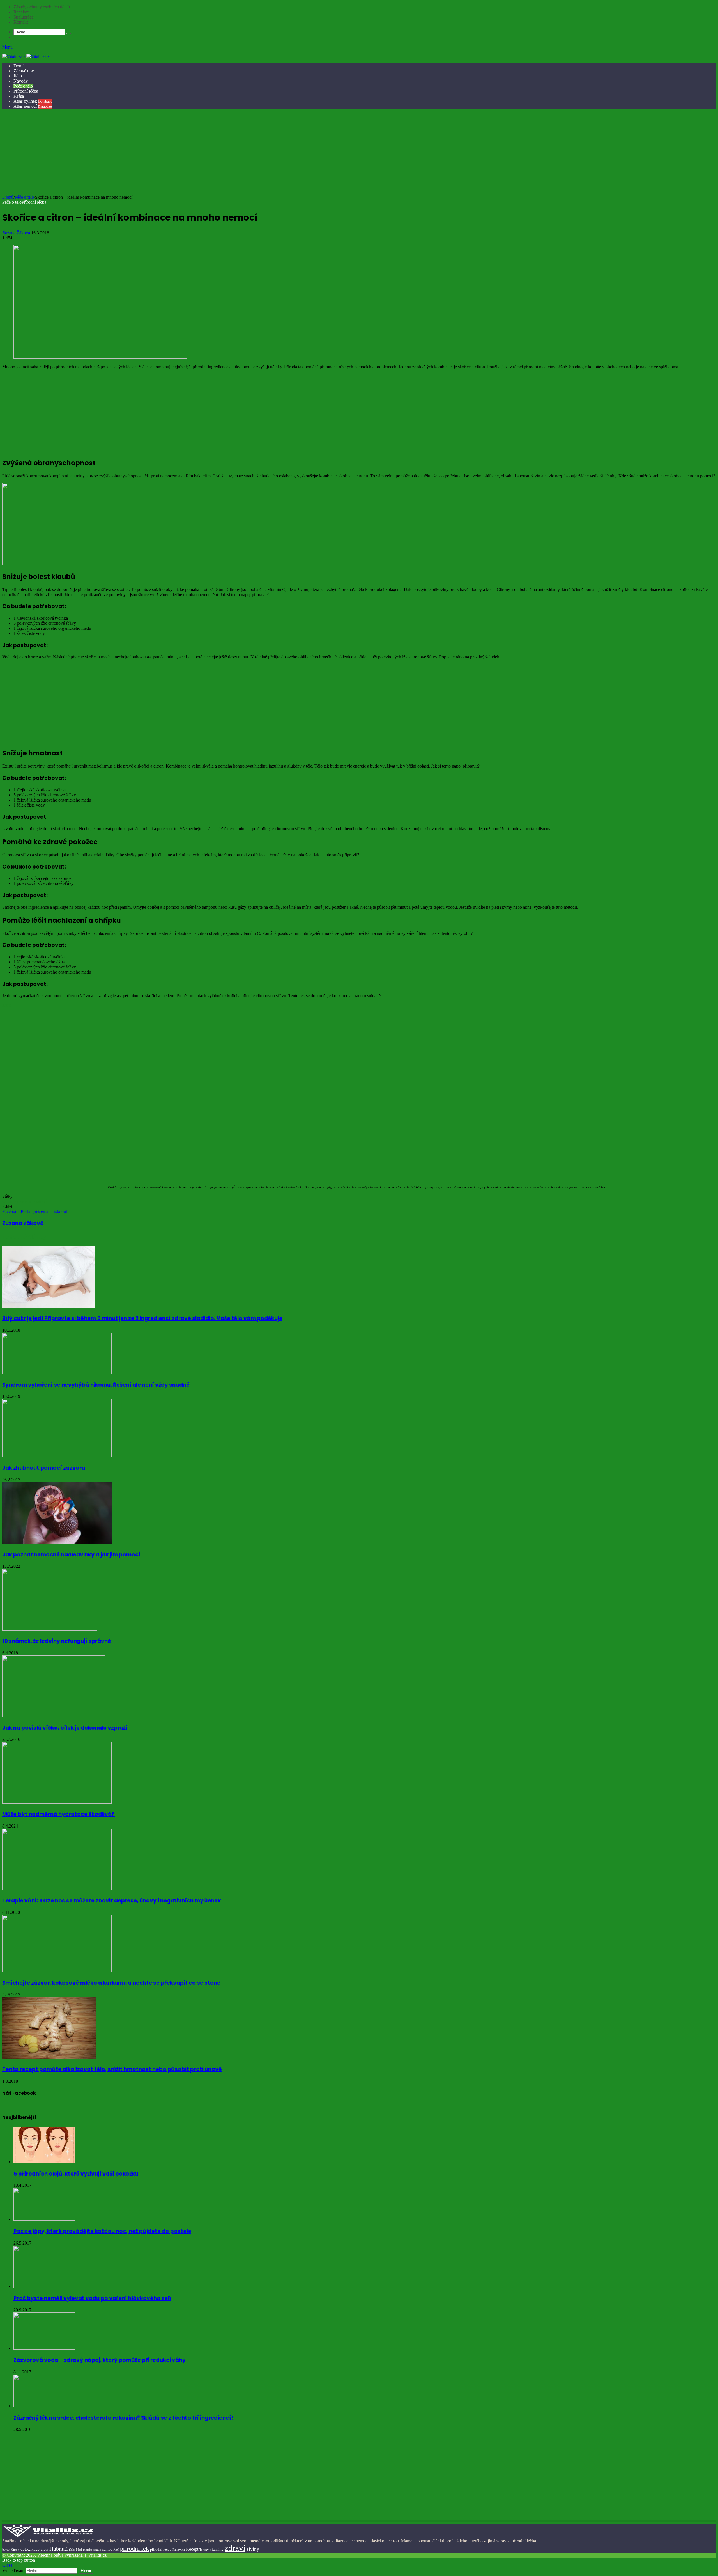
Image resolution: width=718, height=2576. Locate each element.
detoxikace (30, 2549)
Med (79, 2550)
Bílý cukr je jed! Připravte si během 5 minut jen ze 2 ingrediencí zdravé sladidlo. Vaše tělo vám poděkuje (142, 1318)
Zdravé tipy (24, 71)
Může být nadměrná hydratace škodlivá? (58, 1814)
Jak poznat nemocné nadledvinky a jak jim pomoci (71, 1555)
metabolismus (92, 2550)
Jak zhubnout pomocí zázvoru (44, 1468)
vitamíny (217, 2549)
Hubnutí (59, 2549)
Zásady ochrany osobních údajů (42, 7)
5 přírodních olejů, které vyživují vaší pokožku (76, 2174)
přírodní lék (134, 2549)
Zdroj (7, 1005)
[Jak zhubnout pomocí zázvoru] (57, 1456)
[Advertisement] (358, 153)
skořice (21, 1201)
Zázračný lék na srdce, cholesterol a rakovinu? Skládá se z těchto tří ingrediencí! (123, 2418)
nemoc (107, 2549)
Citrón (8, 1201)
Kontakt (21, 22)
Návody (21, 81)
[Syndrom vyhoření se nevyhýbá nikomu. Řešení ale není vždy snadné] (57, 1373)
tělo (32, 1201)
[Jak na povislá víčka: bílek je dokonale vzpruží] (54, 1716)
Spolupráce (23, 17)
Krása (19, 96)
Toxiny (204, 2550)
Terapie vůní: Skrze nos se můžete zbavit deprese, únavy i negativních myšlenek (111, 1901)
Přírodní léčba (26, 91)
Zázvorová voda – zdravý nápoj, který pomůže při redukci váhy (100, 2360)
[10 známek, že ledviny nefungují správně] (50, 1629)
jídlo (72, 2550)
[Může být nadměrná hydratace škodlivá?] (57, 1802)
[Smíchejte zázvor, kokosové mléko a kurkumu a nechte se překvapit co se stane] (57, 1971)
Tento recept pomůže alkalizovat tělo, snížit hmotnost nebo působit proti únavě (112, 2069)
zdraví (41, 1201)
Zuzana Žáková (16, 233)
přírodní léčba (161, 2549)
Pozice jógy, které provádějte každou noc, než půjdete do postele (102, 2231)
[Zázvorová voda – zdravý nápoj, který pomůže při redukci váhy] (44, 2348)
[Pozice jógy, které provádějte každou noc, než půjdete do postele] (44, 2219)
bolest (6, 2550)
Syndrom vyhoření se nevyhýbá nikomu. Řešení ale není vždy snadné (96, 1385)
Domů (19, 66)
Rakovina (179, 2550)
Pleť (116, 2550)
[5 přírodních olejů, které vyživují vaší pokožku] (44, 2162)
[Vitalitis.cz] (26, 56)
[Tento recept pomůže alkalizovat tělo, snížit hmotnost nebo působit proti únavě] (49, 2058)
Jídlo (18, 76)
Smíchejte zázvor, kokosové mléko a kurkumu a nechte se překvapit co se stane (111, 1983)
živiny (253, 2549)
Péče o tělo (23, 86)
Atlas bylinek (33, 101)
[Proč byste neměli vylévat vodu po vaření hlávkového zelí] (44, 2286)
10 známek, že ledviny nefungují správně (57, 1641)
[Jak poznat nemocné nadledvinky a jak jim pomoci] (57, 1543)
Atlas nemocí (33, 106)
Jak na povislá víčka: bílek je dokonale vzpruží (65, 1728)
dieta (44, 2550)
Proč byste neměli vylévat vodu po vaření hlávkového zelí (92, 2298)
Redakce (21, 12)
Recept (192, 2549)
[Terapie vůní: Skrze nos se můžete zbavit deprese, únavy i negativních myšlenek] (57, 1889)
